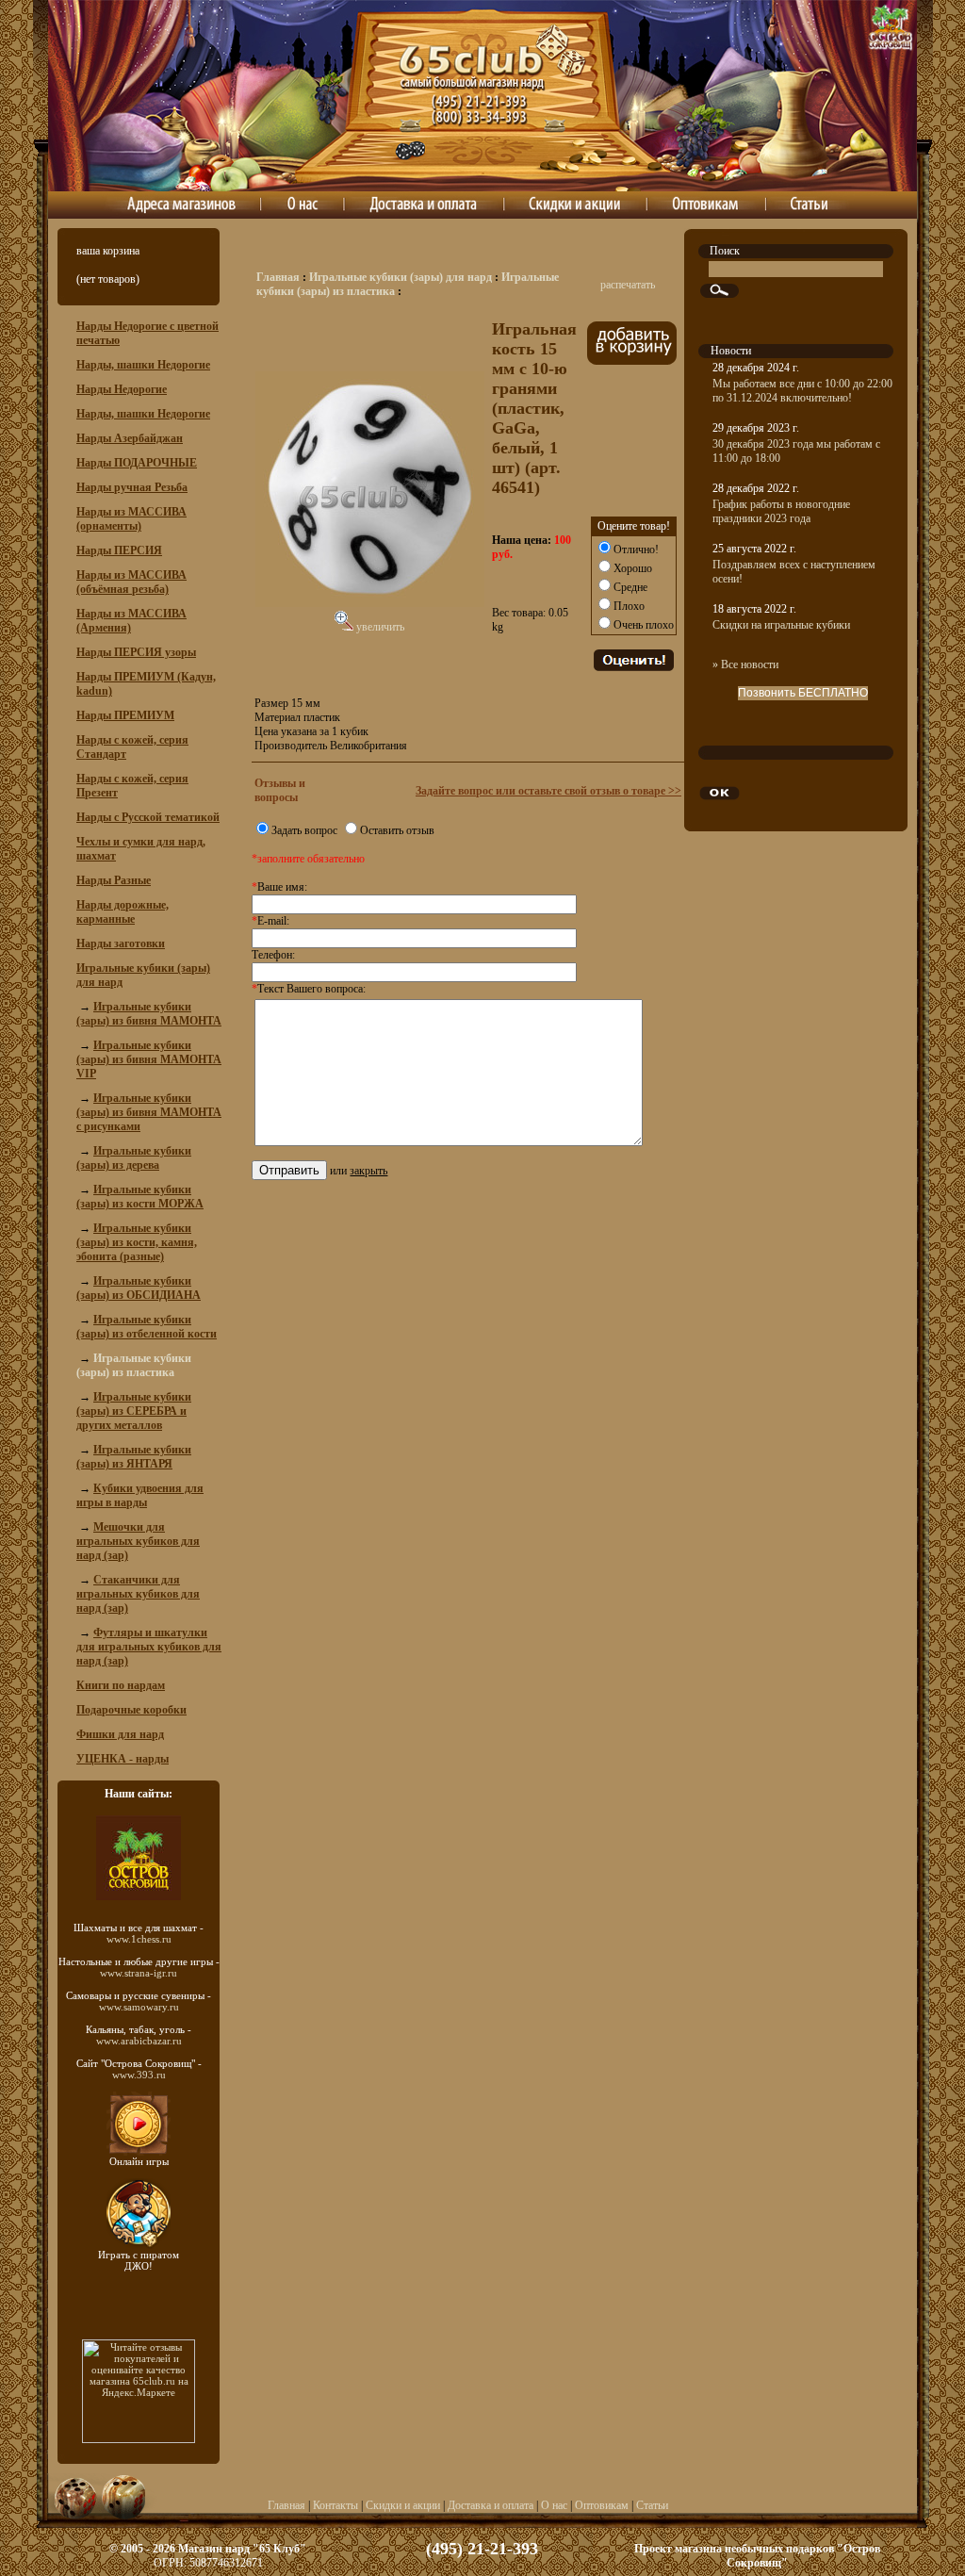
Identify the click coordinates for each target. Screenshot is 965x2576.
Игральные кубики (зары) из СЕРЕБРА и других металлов (134, 1411)
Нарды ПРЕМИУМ (125, 715)
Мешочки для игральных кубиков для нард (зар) (138, 1541)
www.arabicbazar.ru (139, 2041)
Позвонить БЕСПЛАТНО (803, 693)
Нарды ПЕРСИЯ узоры (136, 652)
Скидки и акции (403, 2505)
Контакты (335, 2505)
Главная (278, 277)
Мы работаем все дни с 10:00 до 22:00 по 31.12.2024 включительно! (802, 391)
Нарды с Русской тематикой (148, 817)
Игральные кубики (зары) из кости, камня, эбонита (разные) (137, 1242)
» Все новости (745, 665)
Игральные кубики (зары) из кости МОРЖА (140, 1197)
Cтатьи (652, 2505)
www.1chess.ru (139, 1939)
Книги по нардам (121, 1685)
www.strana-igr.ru (139, 1973)
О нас (554, 2505)
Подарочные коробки (131, 1710)
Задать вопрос (304, 830)
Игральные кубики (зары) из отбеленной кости (147, 1327)
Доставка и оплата (491, 2505)
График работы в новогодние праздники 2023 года (781, 511)
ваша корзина (108, 251)
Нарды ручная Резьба (132, 487)
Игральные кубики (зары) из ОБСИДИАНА (139, 1288)
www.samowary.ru (139, 2007)
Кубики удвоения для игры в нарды (140, 1495)
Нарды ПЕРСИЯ (119, 550)
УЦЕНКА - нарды (123, 1759)
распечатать (628, 285)
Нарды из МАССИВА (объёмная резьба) (131, 582)
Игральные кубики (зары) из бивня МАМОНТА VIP (149, 1059)
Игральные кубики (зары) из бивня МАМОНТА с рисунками (149, 1112)
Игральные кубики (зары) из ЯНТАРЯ (134, 1457)
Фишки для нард (120, 1734)
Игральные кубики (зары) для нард (401, 277)
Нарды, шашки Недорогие (143, 365)
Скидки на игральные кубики (781, 625)
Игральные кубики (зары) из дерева (134, 1158)
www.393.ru (139, 2075)
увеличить (379, 627)
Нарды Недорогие (122, 389)
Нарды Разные (114, 880)
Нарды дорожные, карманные (123, 912)
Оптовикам (602, 2505)
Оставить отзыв (397, 830)
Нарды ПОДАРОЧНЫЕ (137, 463)
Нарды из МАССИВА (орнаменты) (131, 519)
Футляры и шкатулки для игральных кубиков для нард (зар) (149, 1647)
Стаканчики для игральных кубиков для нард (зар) (138, 1594)
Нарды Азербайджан (130, 438)
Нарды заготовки (121, 943)
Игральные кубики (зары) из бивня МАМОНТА (149, 1014)
